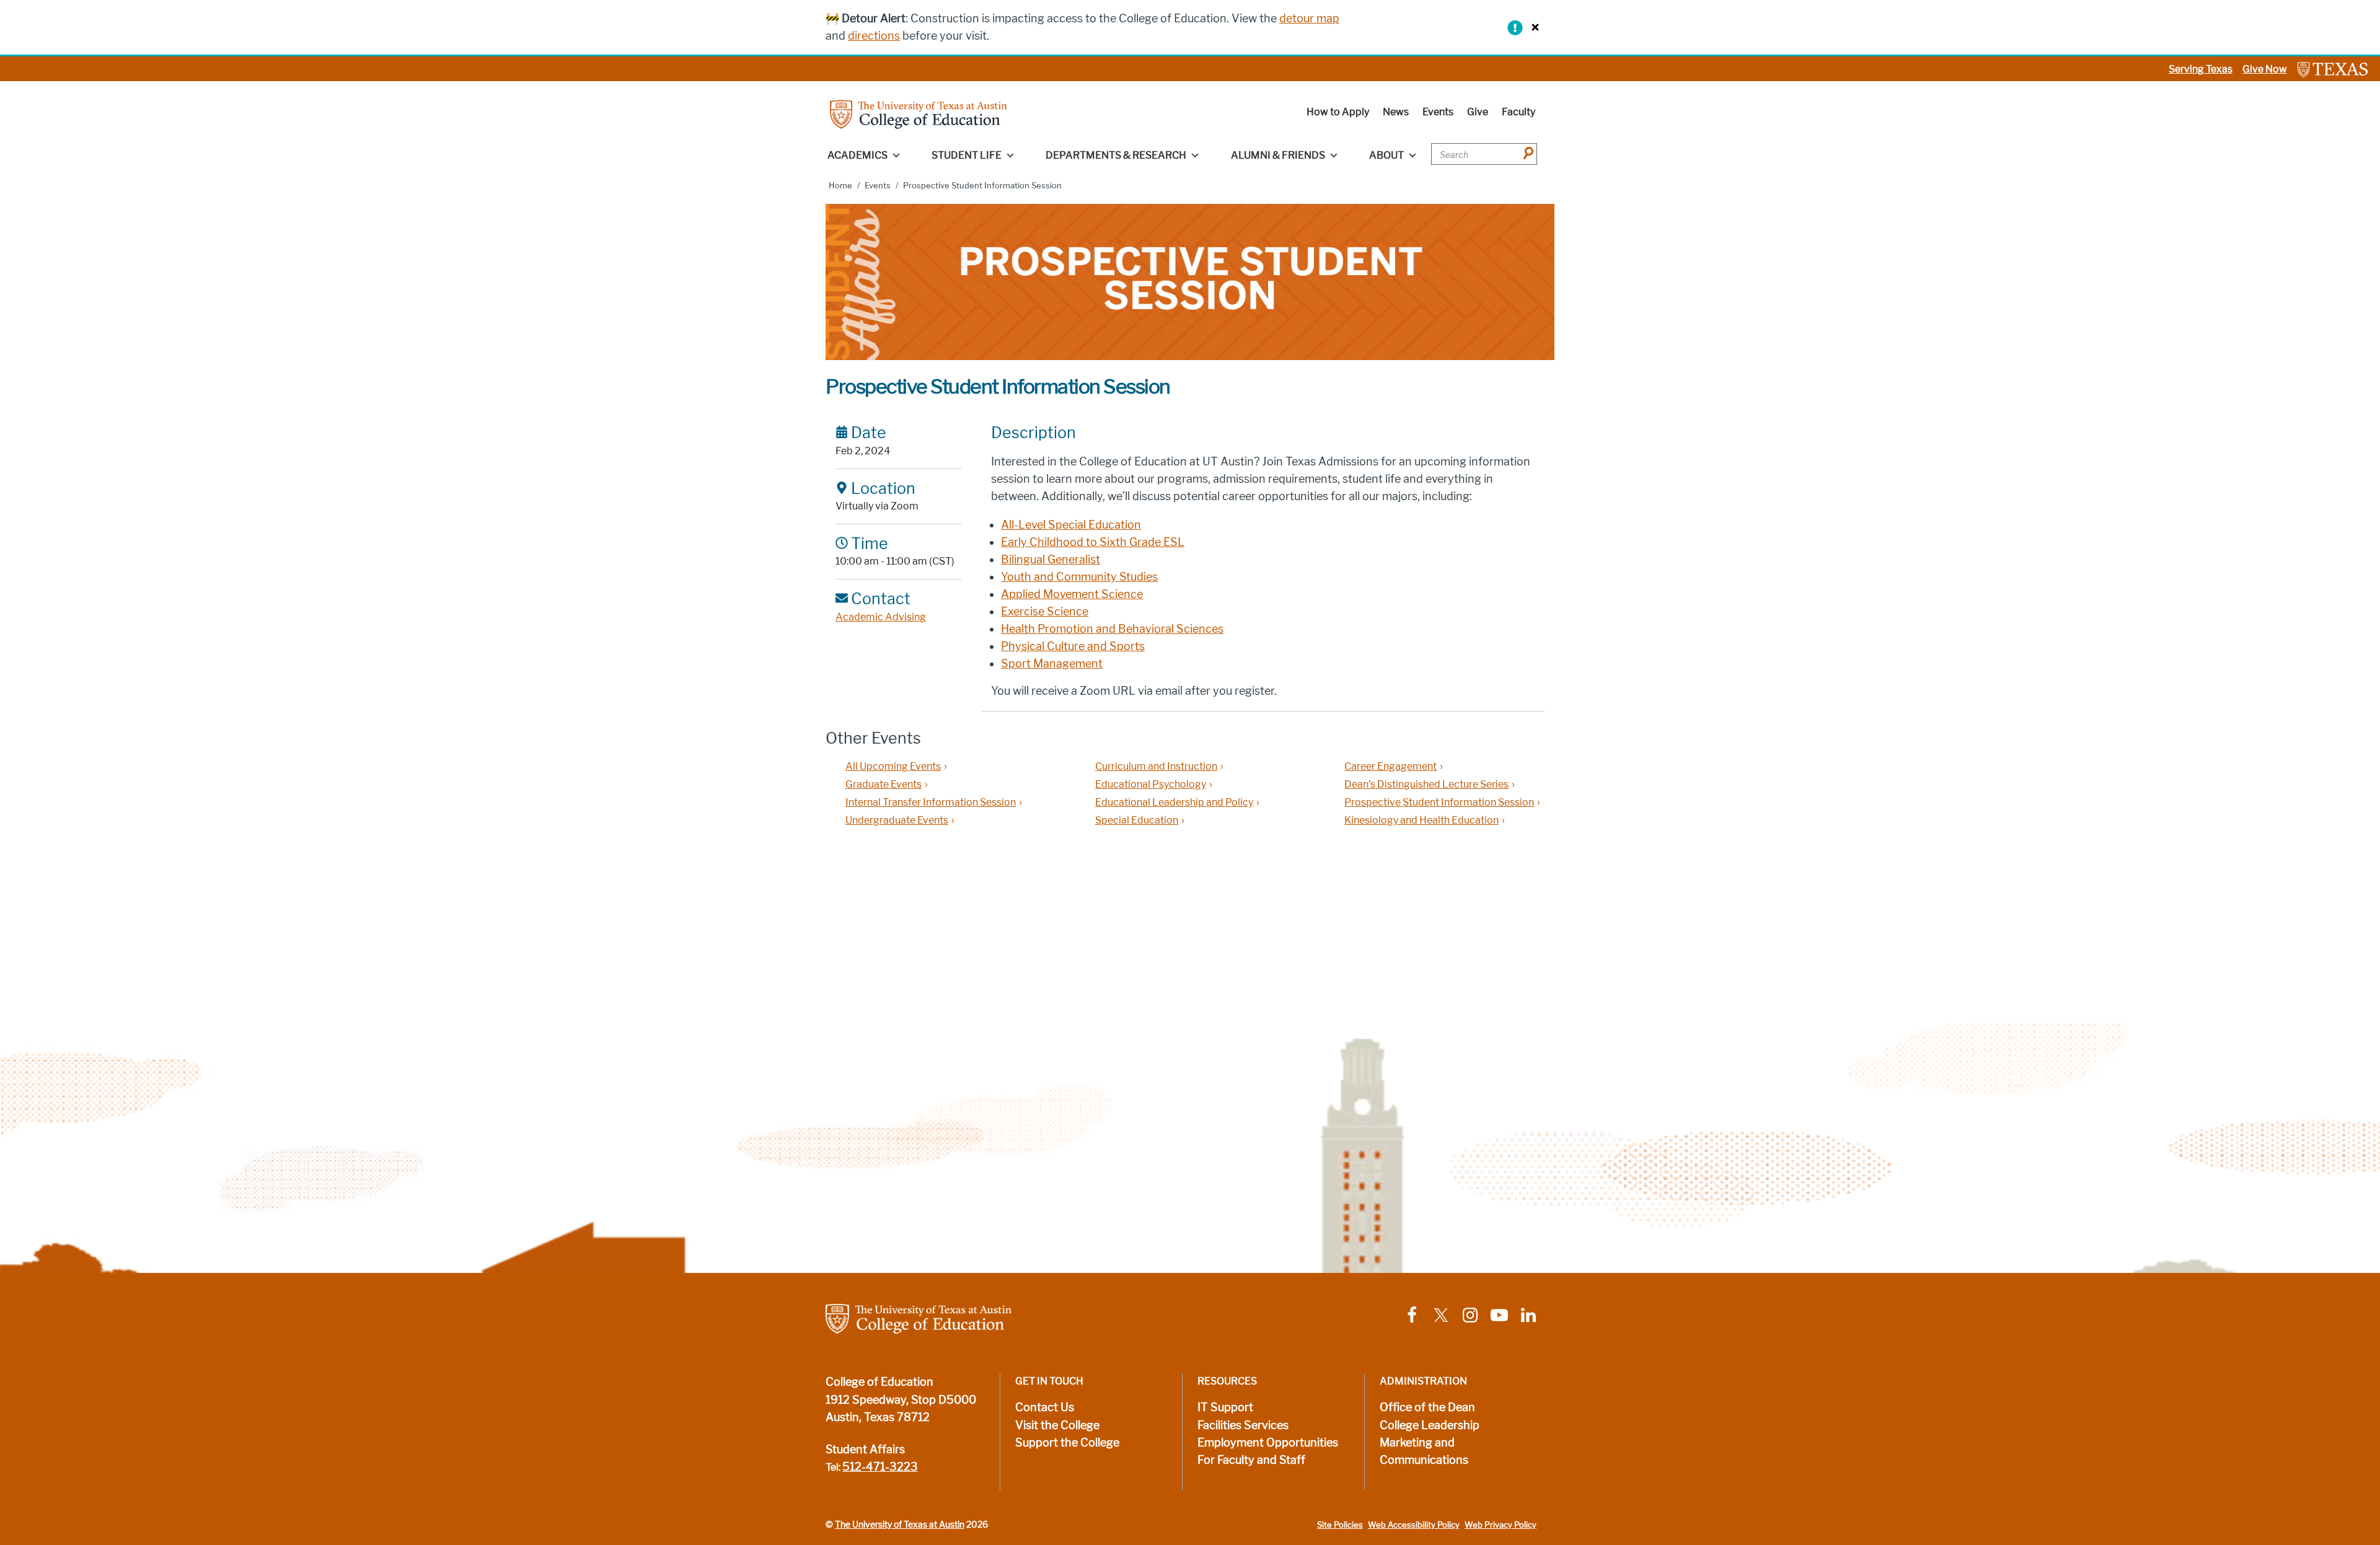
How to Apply (1338, 112)
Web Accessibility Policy (1414, 1525)
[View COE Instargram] (1470, 1314)
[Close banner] (1532, 27)
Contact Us (1045, 1407)
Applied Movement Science (1072, 594)
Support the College (1067, 1443)
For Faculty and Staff (1251, 1460)
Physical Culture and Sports (1073, 646)
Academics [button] (857, 155)
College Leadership (1430, 1425)
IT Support (1225, 1407)
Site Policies (1340, 1525)
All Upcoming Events (893, 766)
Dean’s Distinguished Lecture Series (1426, 784)
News (1396, 112)
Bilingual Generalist (1051, 560)
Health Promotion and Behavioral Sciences (1112, 629)
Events (1438, 112)
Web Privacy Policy (1501, 1525)
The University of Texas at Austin (900, 1525)
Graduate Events (884, 784)
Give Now (2265, 69)
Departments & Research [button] (1116, 155)
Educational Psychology (1151, 784)
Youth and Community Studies (1079, 577)
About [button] (1386, 155)
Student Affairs (865, 1450)
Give (1478, 112)
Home (840, 186)
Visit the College (1057, 1425)
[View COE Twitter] (1441, 1314)
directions (874, 36)
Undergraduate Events (897, 820)
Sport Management (1052, 664)
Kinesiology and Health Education (1421, 820)
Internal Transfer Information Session (931, 802)
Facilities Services (1243, 1425)
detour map (1309, 19)
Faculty (1518, 112)
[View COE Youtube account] (1499, 1314)
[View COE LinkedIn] (1528, 1314)
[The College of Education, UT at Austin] (919, 114)
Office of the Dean (1427, 1407)
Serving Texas (2201, 69)
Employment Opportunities (1268, 1443)
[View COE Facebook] (1412, 1314)
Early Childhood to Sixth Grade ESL (1093, 542)
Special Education (1137, 820)
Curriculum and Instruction (1156, 766)
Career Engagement (1391, 766)
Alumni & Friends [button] (1278, 155)
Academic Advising (881, 617)
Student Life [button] (967, 155)
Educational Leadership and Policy (1174, 802)
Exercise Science (1045, 612)
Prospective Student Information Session (1439, 802)
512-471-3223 (880, 1467)
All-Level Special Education (1071, 525)
